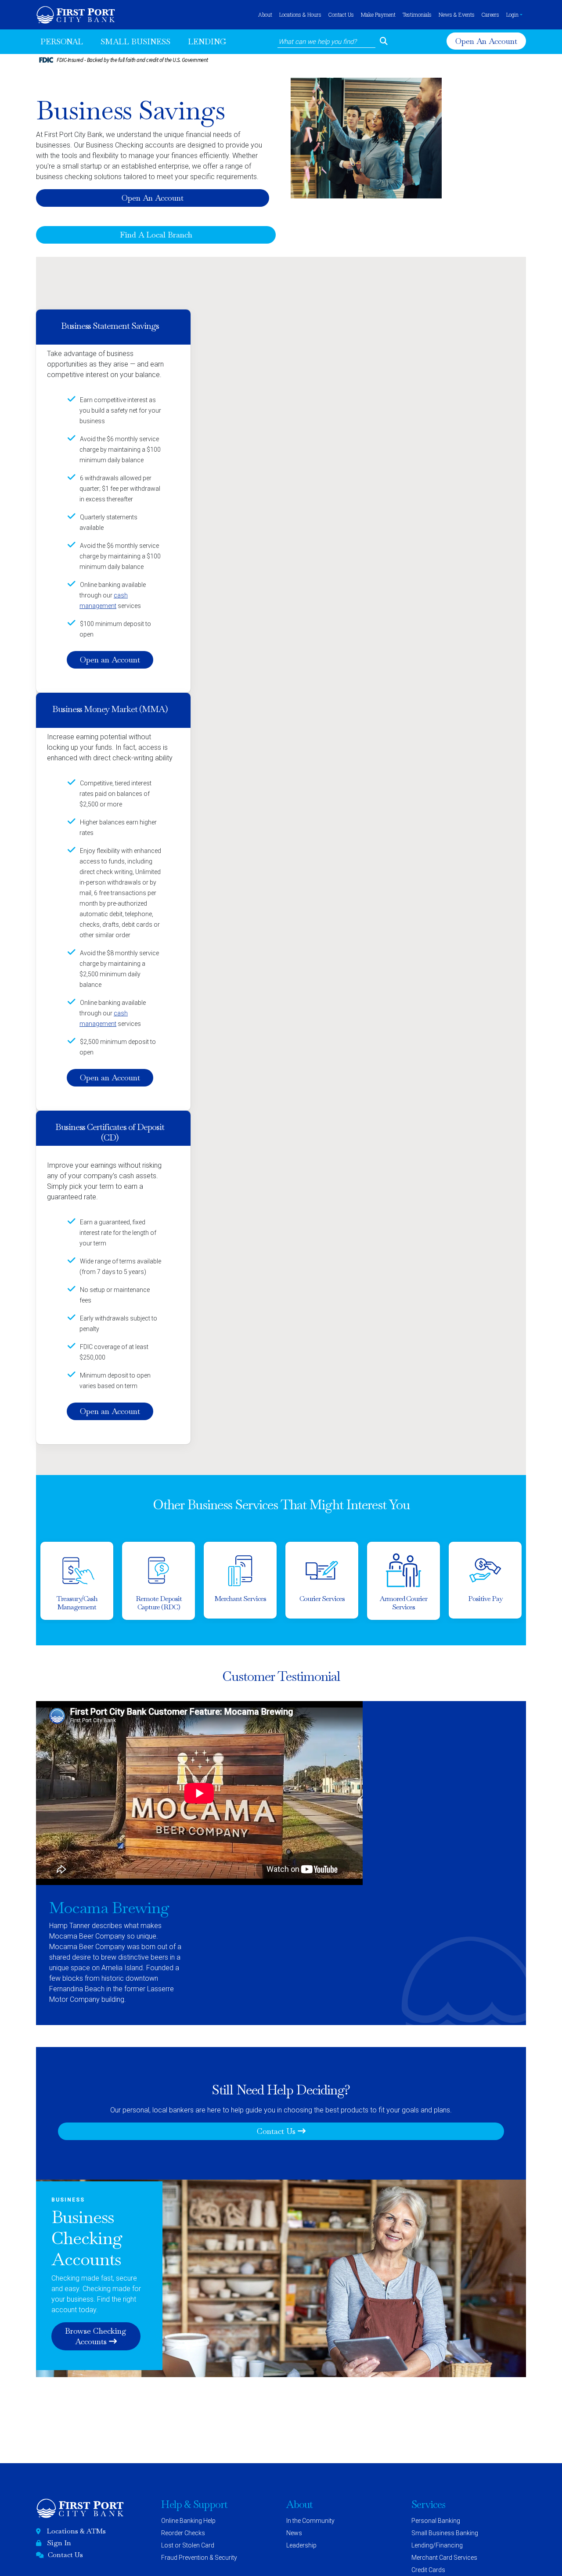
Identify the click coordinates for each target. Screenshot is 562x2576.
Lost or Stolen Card (188, 2545)
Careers (490, 14)
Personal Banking (436, 2521)
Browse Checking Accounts (99, 2336)
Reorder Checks (183, 2533)
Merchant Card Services (444, 2558)
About (265, 14)
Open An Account (487, 41)
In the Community (310, 2521)
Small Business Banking (445, 2533)
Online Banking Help (188, 2521)
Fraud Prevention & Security (199, 2558)
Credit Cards (428, 2570)
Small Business (135, 41)
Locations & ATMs (76, 2531)
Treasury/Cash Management (77, 1603)
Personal (62, 41)
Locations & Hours (300, 14)
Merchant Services (240, 1599)
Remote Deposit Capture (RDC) (159, 1603)
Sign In (59, 2543)
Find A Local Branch (156, 235)
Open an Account (113, 660)
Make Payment (378, 14)
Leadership (301, 2545)
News (294, 2533)
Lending (207, 41)
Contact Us (341, 14)
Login (512, 14)
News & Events (457, 14)
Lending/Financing (437, 2545)
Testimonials (417, 14)
